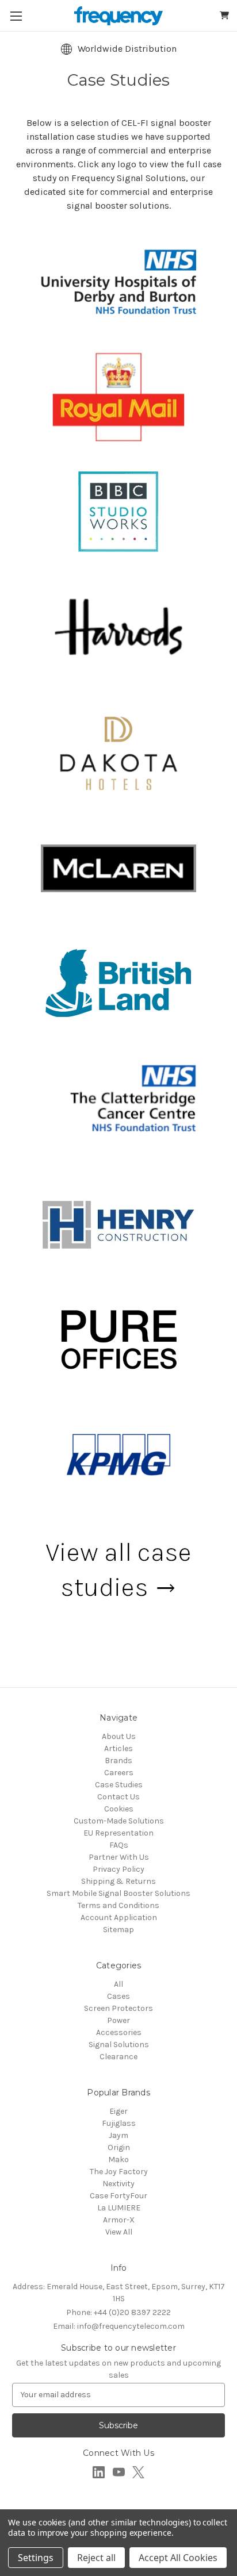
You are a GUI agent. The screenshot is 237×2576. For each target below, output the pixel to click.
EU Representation (118, 1833)
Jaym (118, 2135)
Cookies (119, 1809)
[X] (138, 2472)
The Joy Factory (119, 2172)
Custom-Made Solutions (119, 1821)
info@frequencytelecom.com (119, 2326)
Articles (118, 1748)
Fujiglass (119, 2123)
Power (118, 2020)
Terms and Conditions (118, 1905)
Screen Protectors (118, 2008)
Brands (118, 1761)
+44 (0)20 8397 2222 (118, 2312)
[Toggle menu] (16, 16)
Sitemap (118, 1930)
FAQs (119, 1845)
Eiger (118, 2111)
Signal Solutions (119, 2045)
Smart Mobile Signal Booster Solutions (118, 1893)
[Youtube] (119, 2472)
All (118, 1984)
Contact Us (118, 1797)
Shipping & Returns (118, 1881)
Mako (118, 2160)
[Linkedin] (99, 2472)
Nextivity (118, 2184)
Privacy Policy (118, 1869)
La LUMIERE (119, 2208)
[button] (118, 282)
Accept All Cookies (178, 2558)
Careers (119, 1773)
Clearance (118, 2057)
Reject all (96, 2558)
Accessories (119, 2032)
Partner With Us (119, 1857)
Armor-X (119, 2220)
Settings (36, 2558)
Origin (119, 2147)
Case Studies (119, 1785)
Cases (118, 1996)
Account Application (119, 1917)
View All (119, 2232)
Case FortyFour (118, 2196)
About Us (119, 1736)
